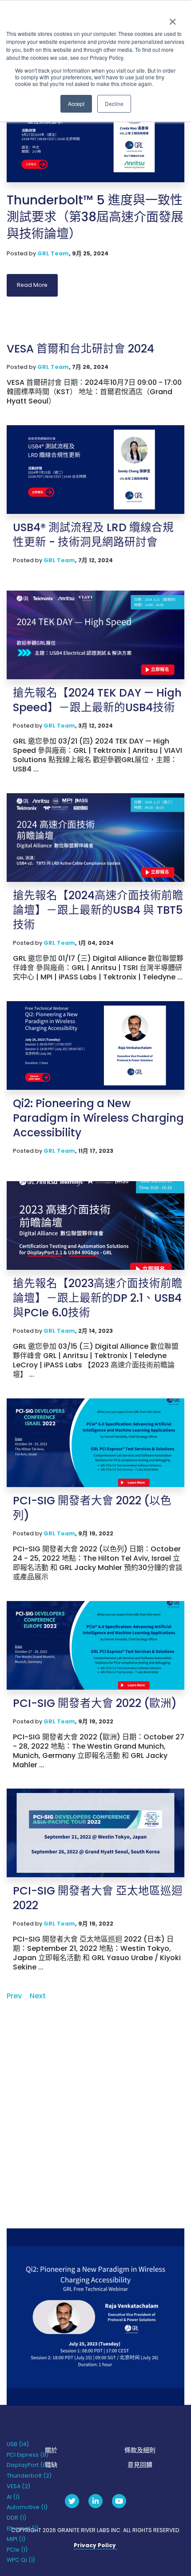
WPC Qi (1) (21, 2560)
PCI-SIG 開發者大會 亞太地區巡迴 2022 (98, 1898)
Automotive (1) (27, 2507)
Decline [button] (114, 104)
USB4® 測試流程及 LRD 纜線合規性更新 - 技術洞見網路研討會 (93, 535)
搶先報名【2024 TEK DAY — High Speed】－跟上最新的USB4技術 (97, 700)
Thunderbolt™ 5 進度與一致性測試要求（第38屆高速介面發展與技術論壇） (95, 217)
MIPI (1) (16, 2539)
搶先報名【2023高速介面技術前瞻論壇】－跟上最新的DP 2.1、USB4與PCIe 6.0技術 (98, 1298)
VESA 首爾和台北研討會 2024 (80, 349)
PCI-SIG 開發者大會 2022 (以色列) (92, 1508)
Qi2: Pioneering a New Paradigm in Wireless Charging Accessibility (98, 1118)
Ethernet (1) (22, 2528)
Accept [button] (76, 104)
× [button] (172, 19)
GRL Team (53, 253)
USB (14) (18, 2444)
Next (38, 1996)
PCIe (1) (17, 2550)
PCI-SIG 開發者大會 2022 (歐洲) (95, 1703)
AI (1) (13, 2497)
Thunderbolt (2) (29, 2476)
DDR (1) (16, 2518)
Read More (32, 285)
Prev (14, 1996)
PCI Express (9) (28, 2455)
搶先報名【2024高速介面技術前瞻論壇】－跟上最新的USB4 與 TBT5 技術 (98, 910)
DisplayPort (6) (28, 2465)
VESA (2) (18, 2486)
